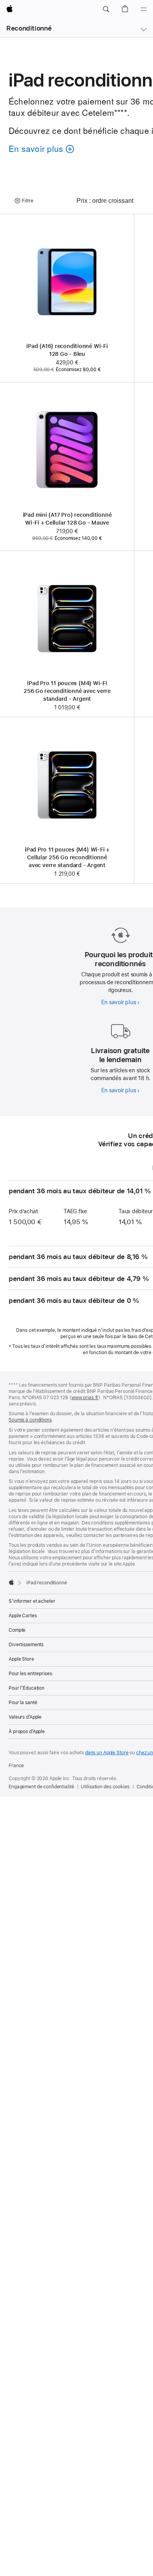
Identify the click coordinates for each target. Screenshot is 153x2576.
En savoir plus (120, 1002)
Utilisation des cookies (105, 1787)
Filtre (28, 201)
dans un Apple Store (107, 1753)
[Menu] (144, 9)
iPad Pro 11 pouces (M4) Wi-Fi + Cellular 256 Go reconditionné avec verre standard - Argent (67, 857)
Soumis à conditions (30, 1420)
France (16, 1766)
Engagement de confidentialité (41, 1787)
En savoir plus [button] (39, 150)
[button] (106, 9)
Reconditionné (29, 28)
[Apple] (11, 1582)
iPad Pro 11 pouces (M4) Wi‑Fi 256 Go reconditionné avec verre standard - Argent (67, 691)
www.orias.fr (85, 1398)
